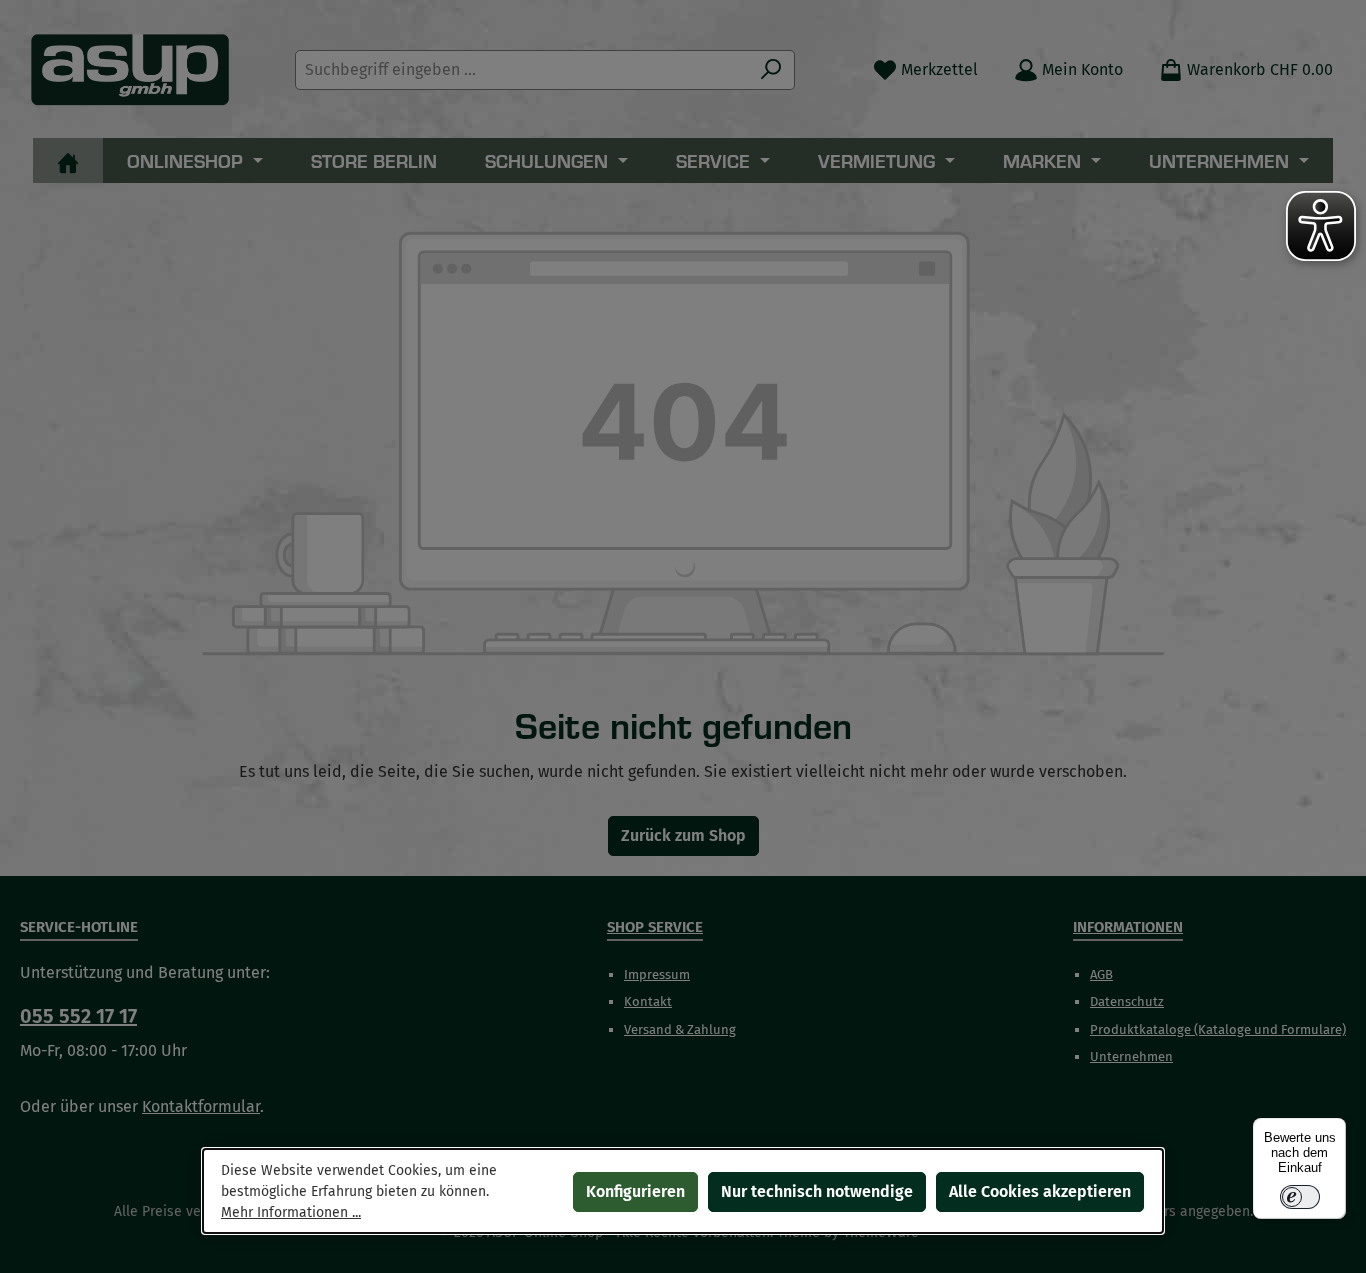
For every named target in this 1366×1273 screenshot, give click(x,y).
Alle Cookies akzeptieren (1040, 1191)
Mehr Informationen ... (291, 1212)
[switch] (1300, 1197)
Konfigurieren (635, 1191)
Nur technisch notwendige (817, 1191)
